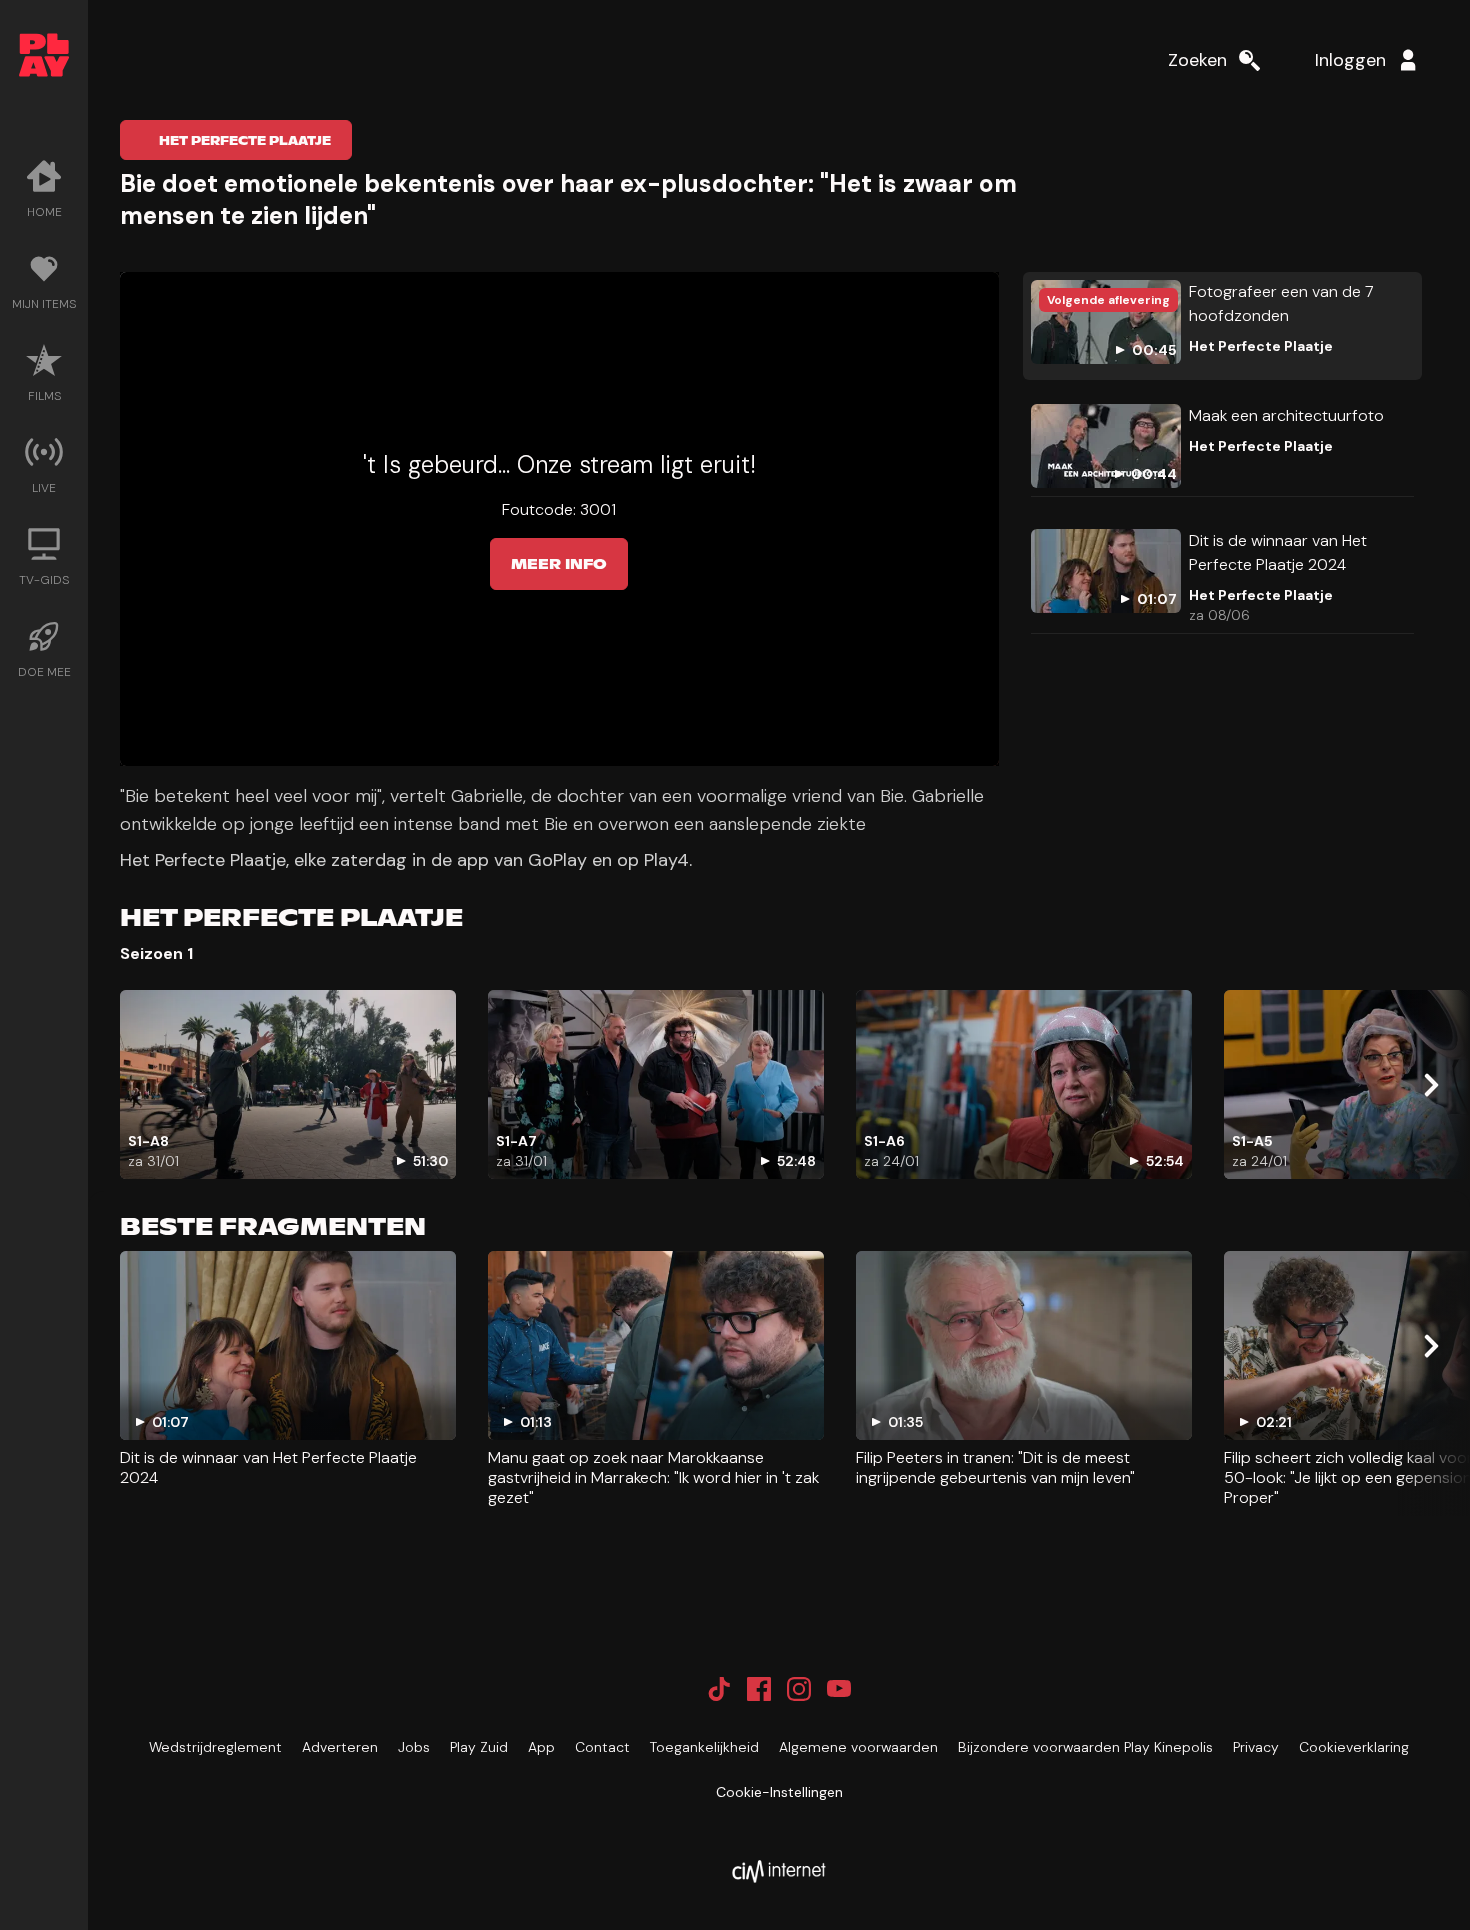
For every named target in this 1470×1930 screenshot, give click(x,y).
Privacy (1256, 1747)
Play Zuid (479, 1747)
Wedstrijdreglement (215, 1747)
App (541, 1747)
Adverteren (340, 1747)
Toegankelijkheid (704, 1747)
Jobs (414, 1747)
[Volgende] (1430, 1085)
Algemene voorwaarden (858, 1747)
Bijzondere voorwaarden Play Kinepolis (1085, 1747)
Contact (602, 1747)
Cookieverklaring (1354, 1747)
